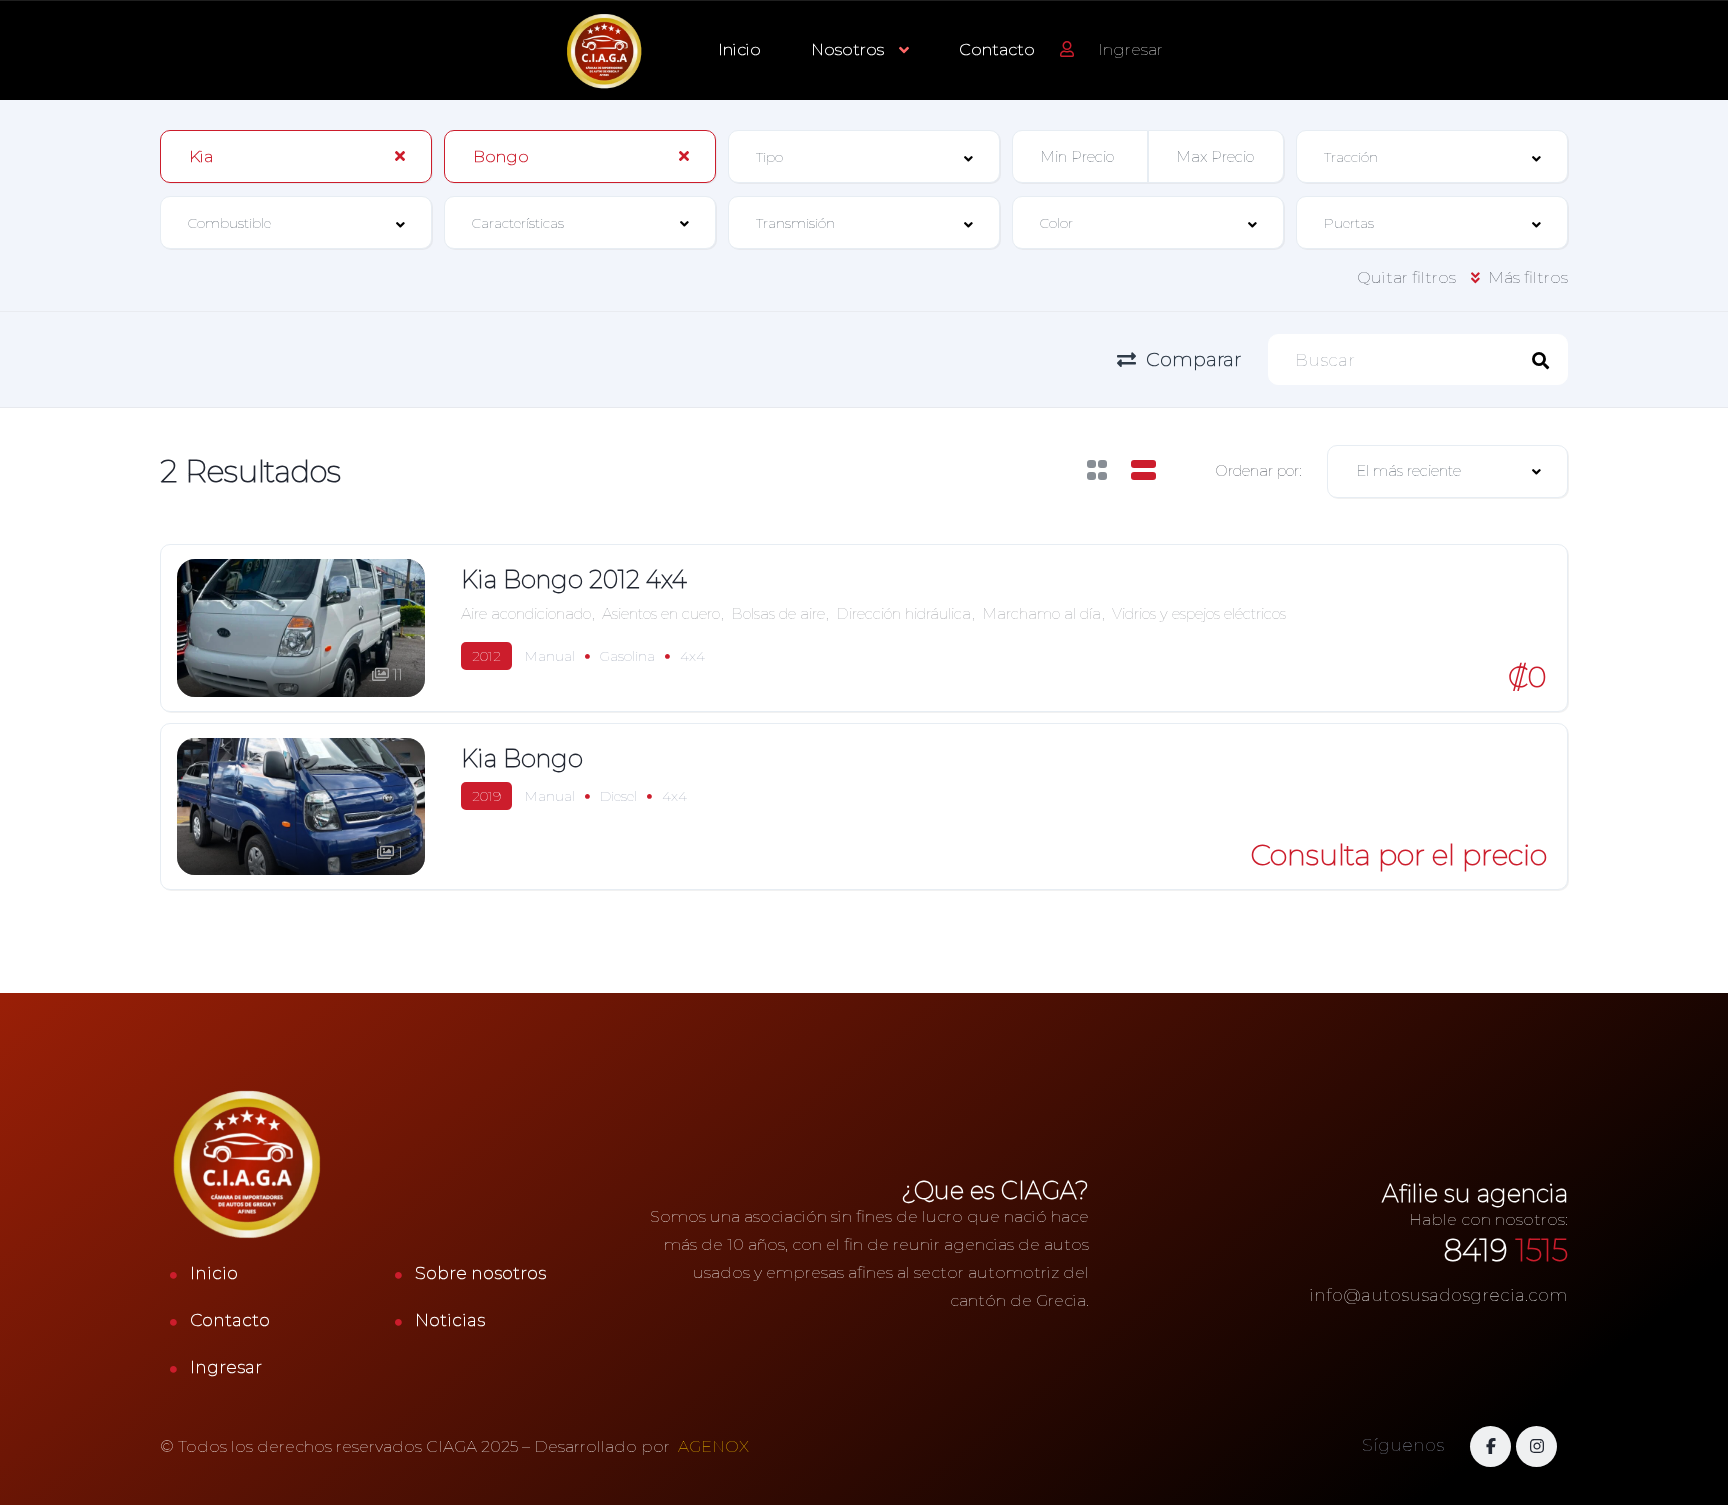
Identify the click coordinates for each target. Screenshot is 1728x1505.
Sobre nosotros (480, 1273)
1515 (1506, 1250)
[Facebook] (1490, 1446)
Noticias (450, 1320)
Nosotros (847, 49)
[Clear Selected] (400, 156)
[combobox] (296, 156)
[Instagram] (1536, 1446)
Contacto (997, 49)
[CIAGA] (605, 50)
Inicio (739, 49)
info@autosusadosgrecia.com (1438, 1295)
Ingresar (226, 1367)
